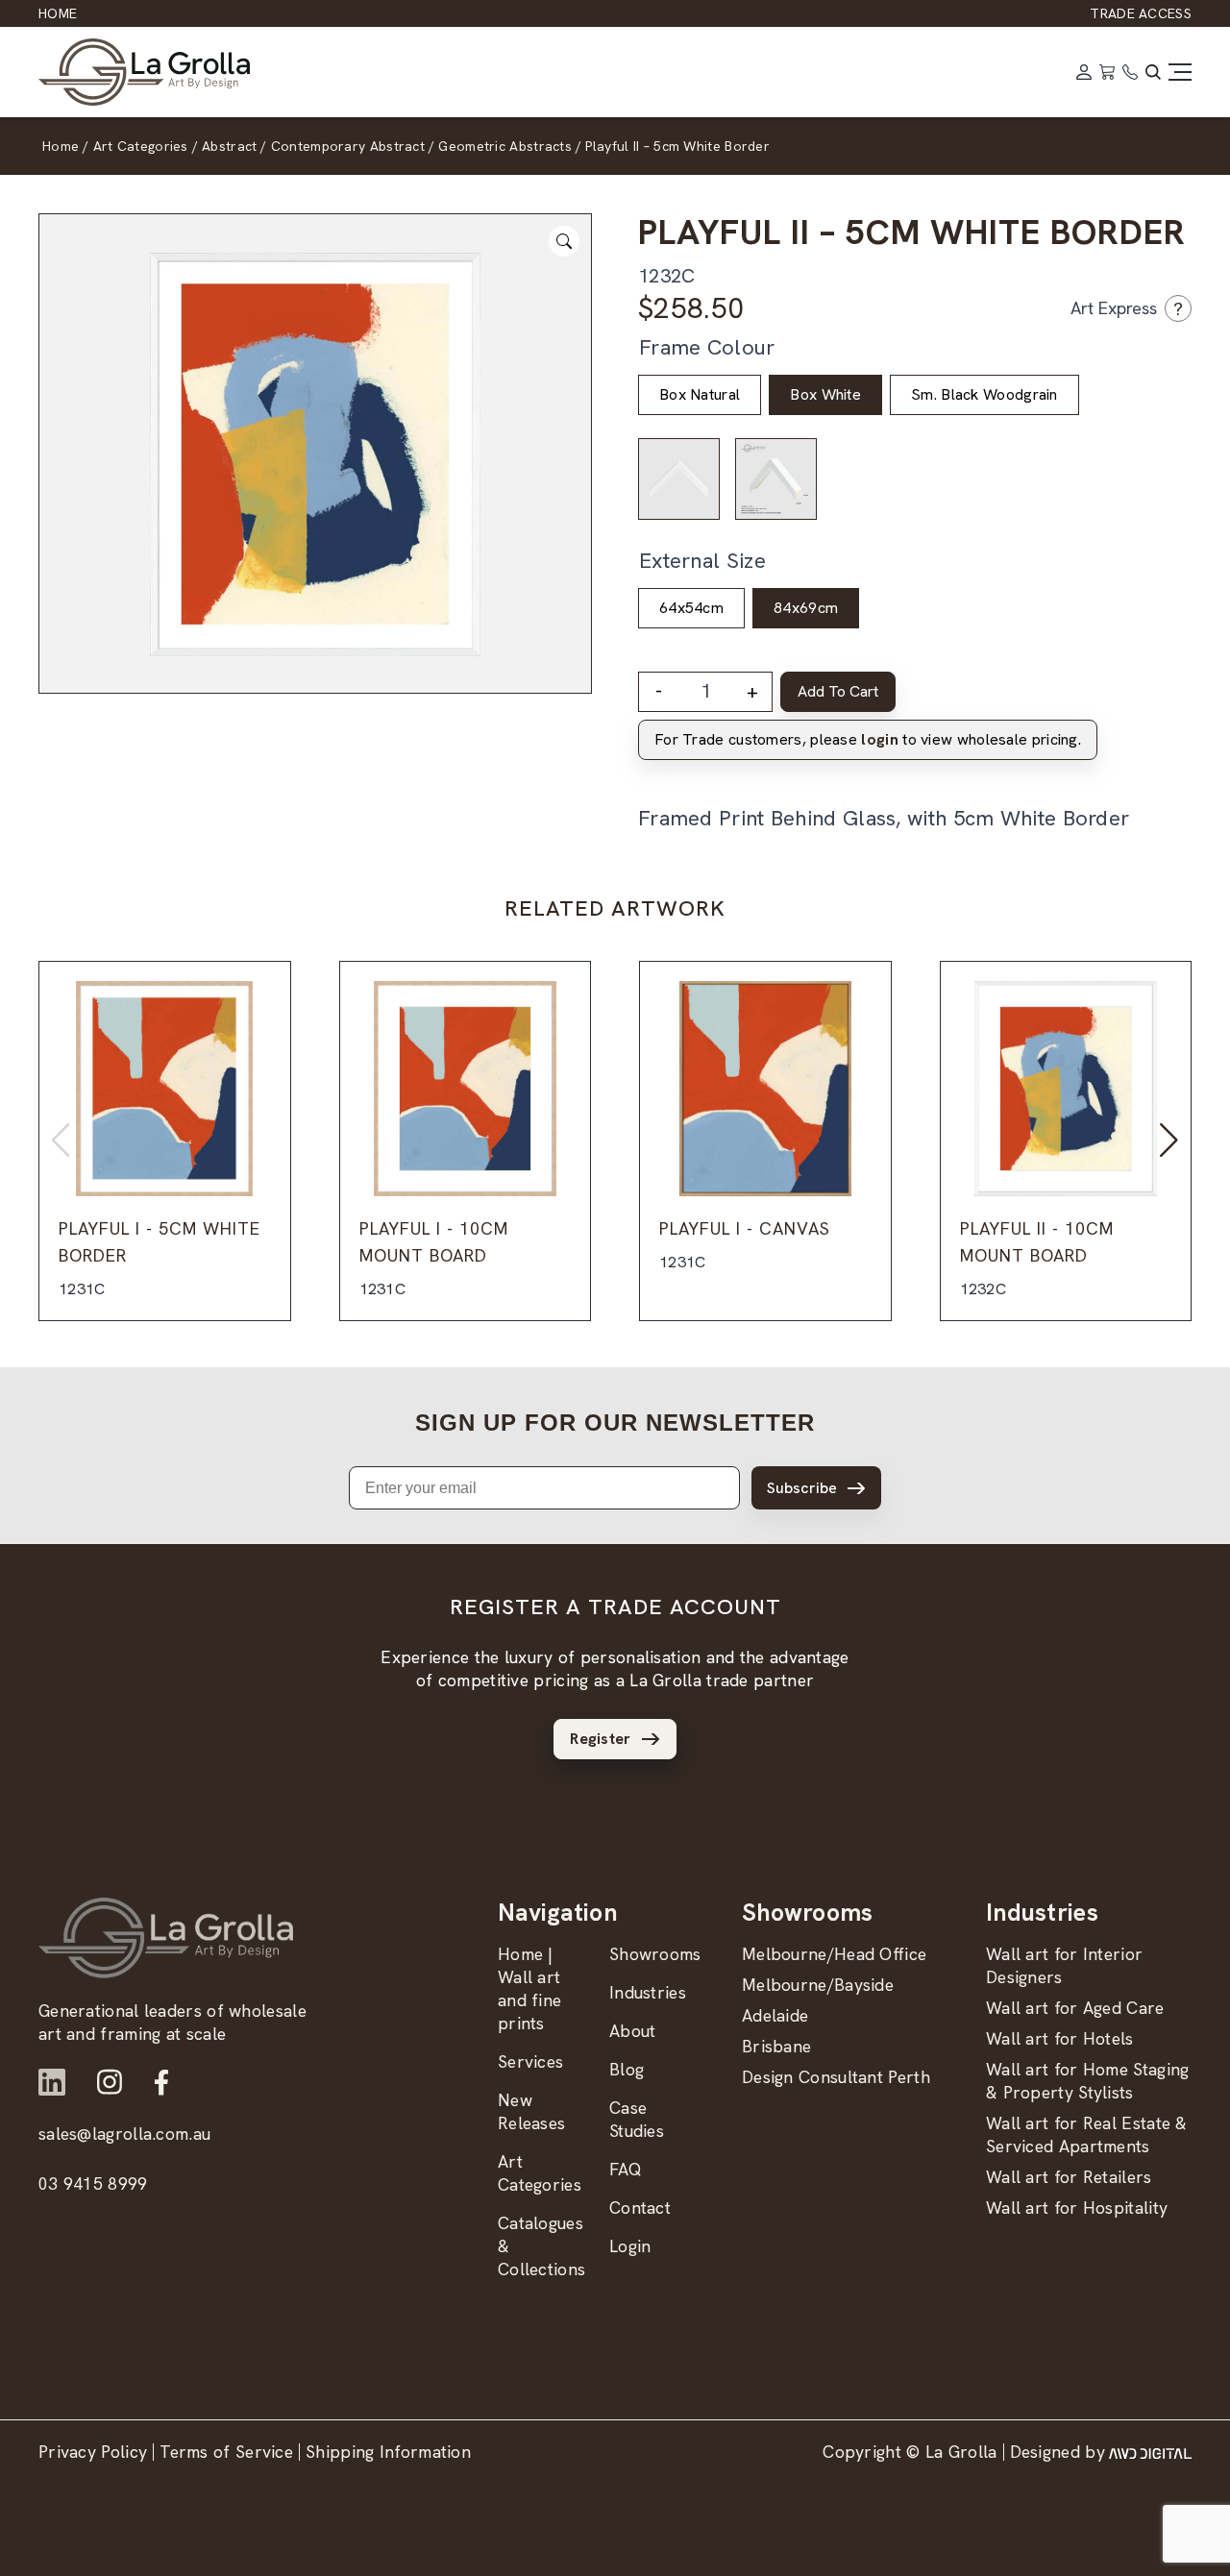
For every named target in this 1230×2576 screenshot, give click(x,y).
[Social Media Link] (52, 2082)
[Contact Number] (1130, 72)
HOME (58, 13)
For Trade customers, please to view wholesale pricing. (868, 739)
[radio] (700, 395)
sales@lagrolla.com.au (124, 2134)
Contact (640, 2208)
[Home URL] (166, 1938)
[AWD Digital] (1150, 2452)
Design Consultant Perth (836, 2077)
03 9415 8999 (93, 2183)
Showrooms (655, 1954)
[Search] (1153, 72)
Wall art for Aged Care (1075, 2008)
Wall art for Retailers (1069, 2177)
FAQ (626, 2169)
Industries (648, 1992)
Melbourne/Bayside (818, 1985)
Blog (627, 2069)
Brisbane (776, 2046)
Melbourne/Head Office (834, 1954)
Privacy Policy (93, 2452)
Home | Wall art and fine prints (529, 1988)
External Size (702, 561)
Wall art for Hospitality (1077, 2208)
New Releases (531, 2111)
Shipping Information (388, 2452)
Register (600, 1739)
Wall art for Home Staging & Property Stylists (1088, 2081)
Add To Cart (838, 691)
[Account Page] (1084, 72)
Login (630, 2246)
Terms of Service (226, 2452)
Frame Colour (707, 347)
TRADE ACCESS (1141, 13)
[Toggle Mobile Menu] (1180, 72)
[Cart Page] (1107, 72)
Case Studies (637, 2119)
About (633, 2031)
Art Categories (540, 2173)
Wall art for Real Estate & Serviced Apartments (1087, 2134)
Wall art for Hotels (1060, 2038)
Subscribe (802, 1488)
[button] (1169, 1141)
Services (530, 2061)
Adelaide (775, 2015)
